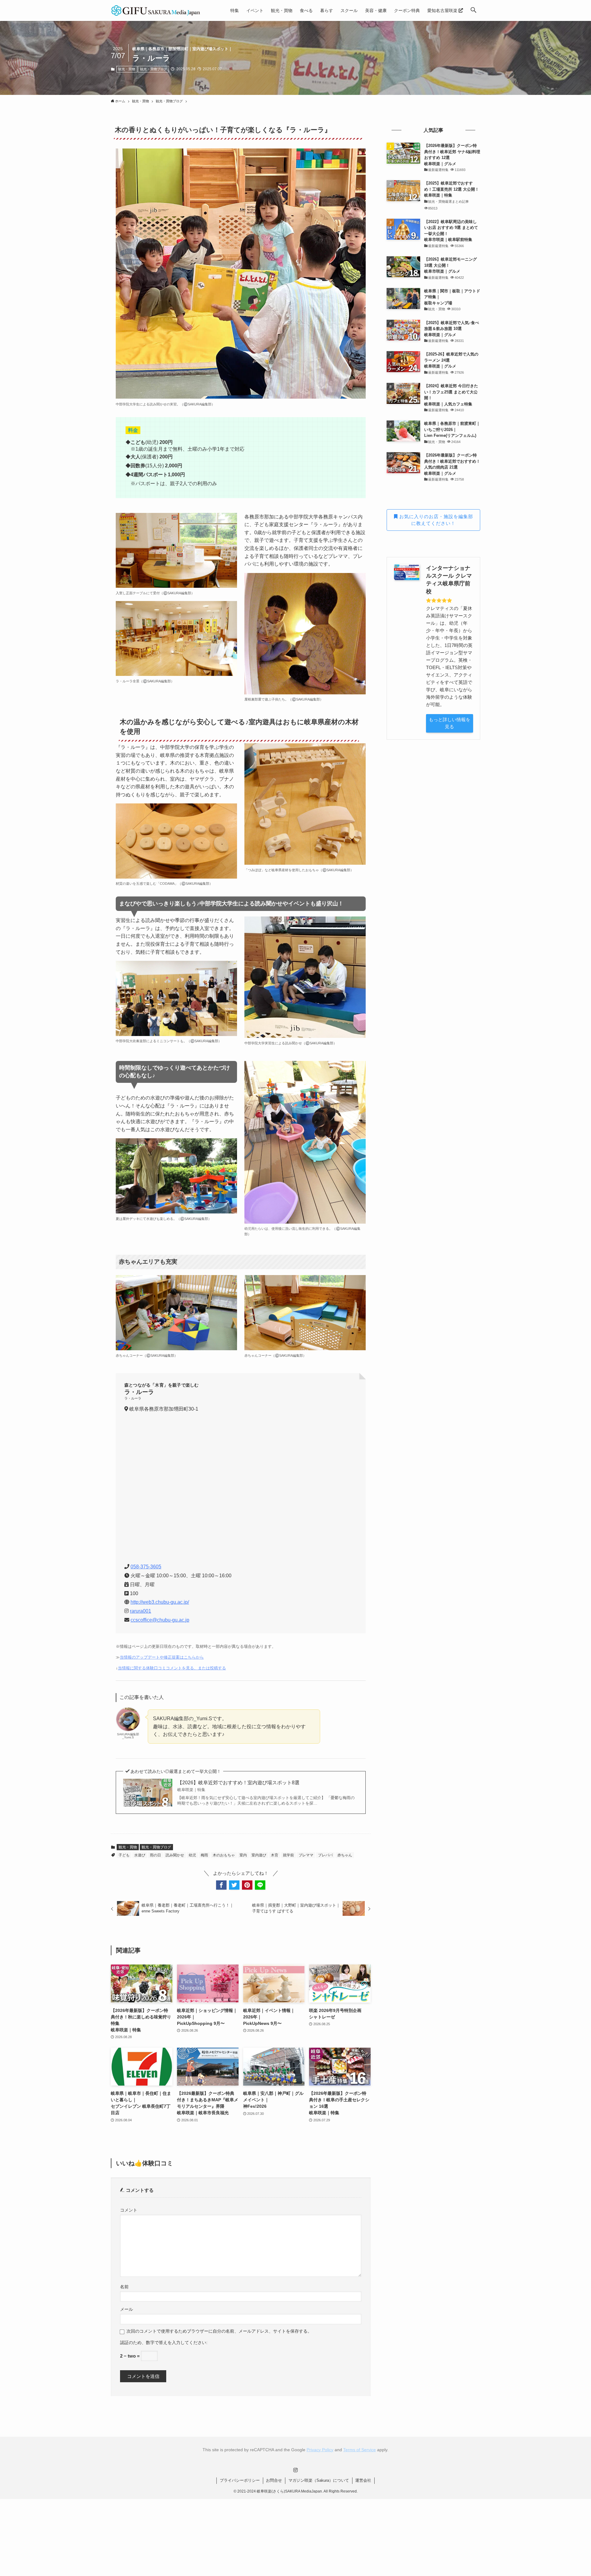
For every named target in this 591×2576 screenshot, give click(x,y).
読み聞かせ (175, 1855)
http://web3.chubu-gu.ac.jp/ (160, 1602)
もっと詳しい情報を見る (450, 723)
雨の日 (155, 1855)
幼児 (192, 1855)
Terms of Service (360, 2450)
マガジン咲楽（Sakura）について (319, 2480)
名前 (124, 2287)
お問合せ (274, 2480)
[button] (473, 10)
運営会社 (363, 2480)
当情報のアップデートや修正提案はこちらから (162, 1657)
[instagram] (295, 2470)
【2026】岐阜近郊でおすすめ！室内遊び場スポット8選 (238, 1786)
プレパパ (325, 1855)
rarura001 (141, 1611)
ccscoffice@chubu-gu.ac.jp (160, 1620)
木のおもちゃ (224, 1855)
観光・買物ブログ (154, 69)
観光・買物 (127, 69)
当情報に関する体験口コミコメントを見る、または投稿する (172, 1668)
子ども (124, 1855)
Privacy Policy (320, 2450)
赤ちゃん (345, 1855)
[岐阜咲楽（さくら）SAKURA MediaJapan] (156, 10)
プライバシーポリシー (240, 2480)
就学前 (288, 1855)
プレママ (306, 1855)
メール (127, 2309)
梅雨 (204, 1855)
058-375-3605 (146, 1567)
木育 (275, 1855)
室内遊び (259, 1855)
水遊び (140, 1855)
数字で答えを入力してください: (177, 2343)
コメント (129, 2210)
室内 (243, 1855)
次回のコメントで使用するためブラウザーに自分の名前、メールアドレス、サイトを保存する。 (219, 2331)
